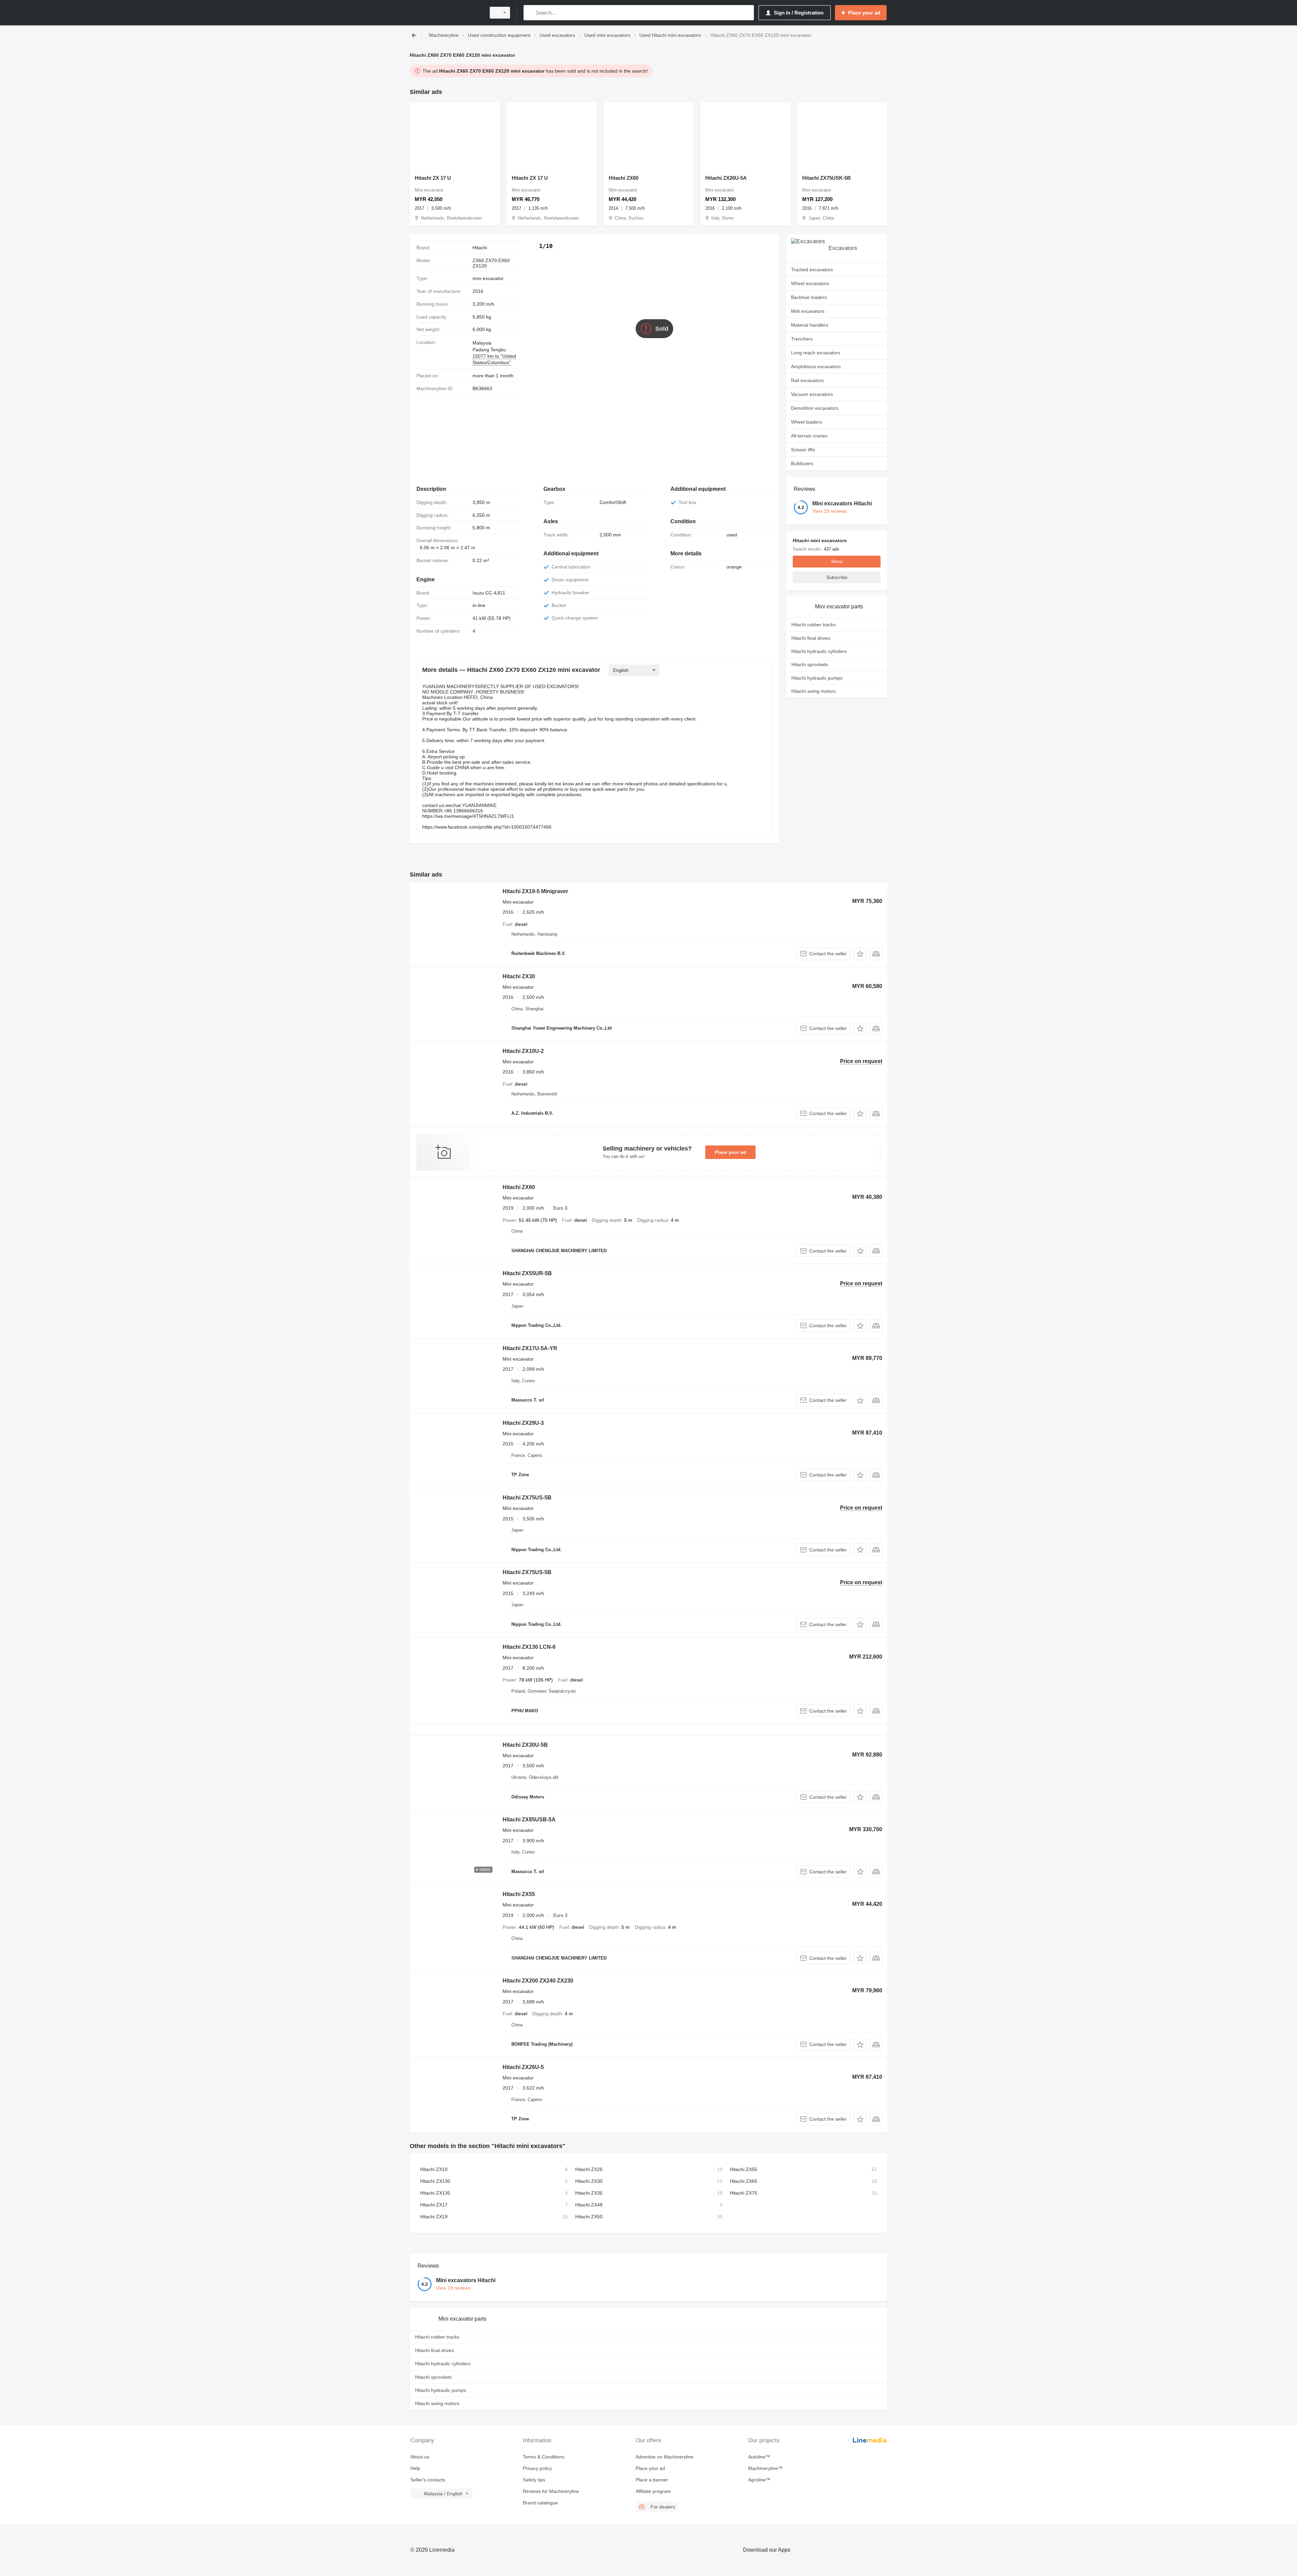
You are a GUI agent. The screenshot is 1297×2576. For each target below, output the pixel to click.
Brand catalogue (540, 2503)
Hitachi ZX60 (624, 178)
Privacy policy (537, 2468)
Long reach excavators (816, 353)
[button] (860, 954)
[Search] (530, 13)
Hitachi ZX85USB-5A (529, 1820)
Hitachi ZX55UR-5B (527, 1273)
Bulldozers (802, 463)
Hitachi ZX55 (519, 1894)
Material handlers (810, 325)
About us (420, 2457)
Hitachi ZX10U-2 (523, 1051)
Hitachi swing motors (813, 691)
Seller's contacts (428, 2480)
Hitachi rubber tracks (813, 625)
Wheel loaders (806, 422)
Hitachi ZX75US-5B (527, 1498)
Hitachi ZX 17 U (433, 178)
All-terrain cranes (809, 436)
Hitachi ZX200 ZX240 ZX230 (538, 1981)
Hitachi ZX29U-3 (523, 1423)
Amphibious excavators (816, 367)
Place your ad (730, 1152)
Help (415, 2468)
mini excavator (488, 278)
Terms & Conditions (544, 2457)
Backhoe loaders (809, 297)
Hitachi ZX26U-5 (523, 2067)
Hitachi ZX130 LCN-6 (529, 1647)
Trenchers (802, 339)
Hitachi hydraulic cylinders (819, 651)
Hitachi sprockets (810, 664)
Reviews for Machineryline (551, 2491)
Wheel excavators (810, 283)
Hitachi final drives (811, 638)
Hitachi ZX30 (519, 976)
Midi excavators (808, 311)
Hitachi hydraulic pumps (817, 678)
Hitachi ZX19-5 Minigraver (535, 891)
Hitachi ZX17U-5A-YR (530, 1348)
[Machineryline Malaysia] (446, 13)
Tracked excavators (812, 270)
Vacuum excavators (812, 394)
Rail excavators (807, 380)
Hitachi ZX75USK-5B (826, 178)
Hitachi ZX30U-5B (525, 1745)
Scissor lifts (803, 450)
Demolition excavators (815, 408)
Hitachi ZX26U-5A (726, 178)
